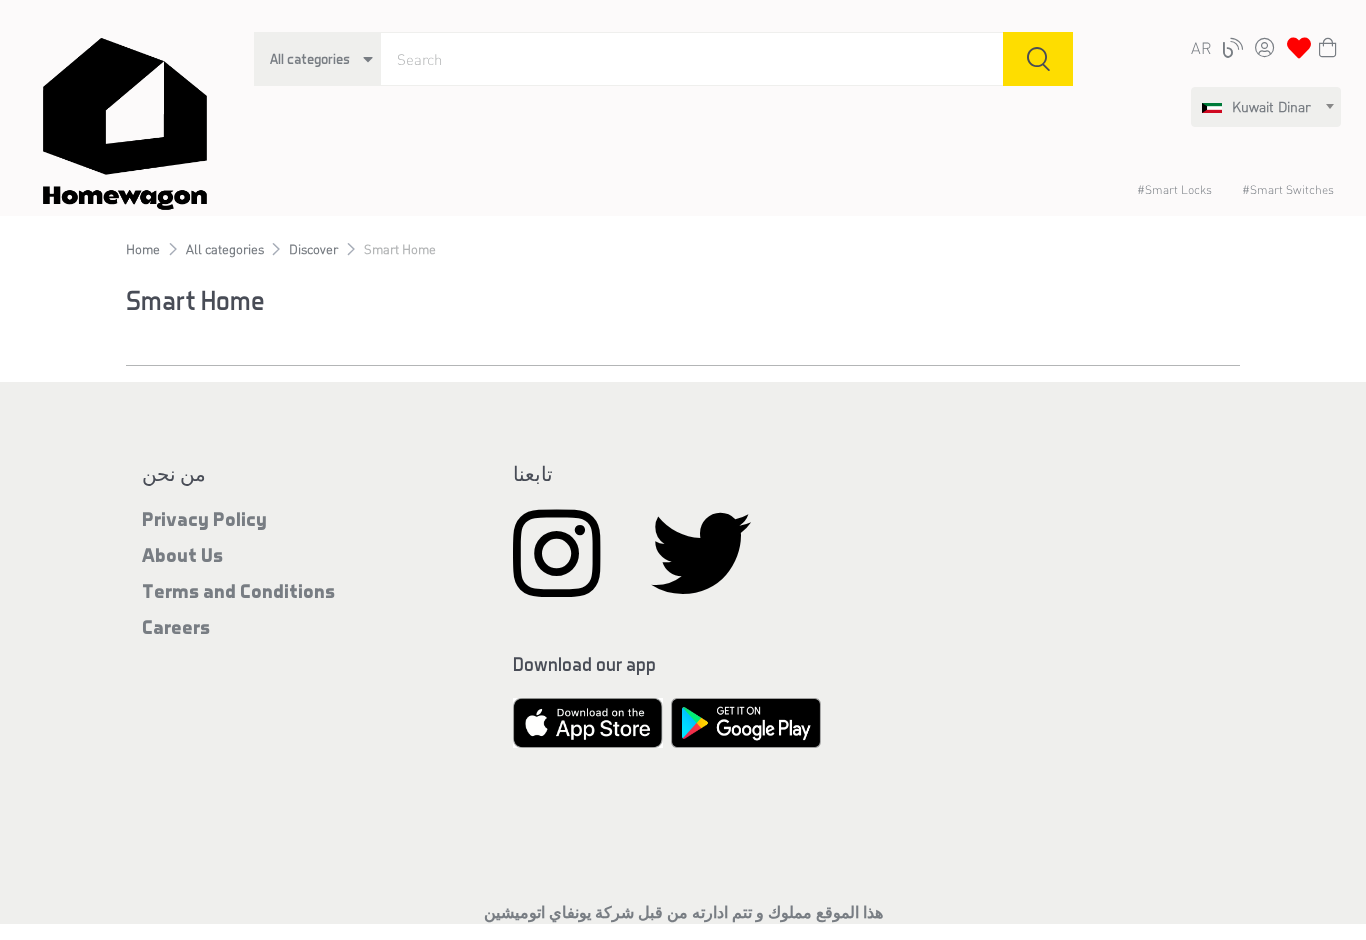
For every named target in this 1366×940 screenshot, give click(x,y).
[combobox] (1266, 107)
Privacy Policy (204, 518)
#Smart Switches (1288, 189)
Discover (313, 249)
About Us (182, 554)
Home (143, 249)
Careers (176, 626)
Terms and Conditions (238, 590)
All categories (225, 249)
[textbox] (1256, 107)
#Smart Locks (1174, 189)
